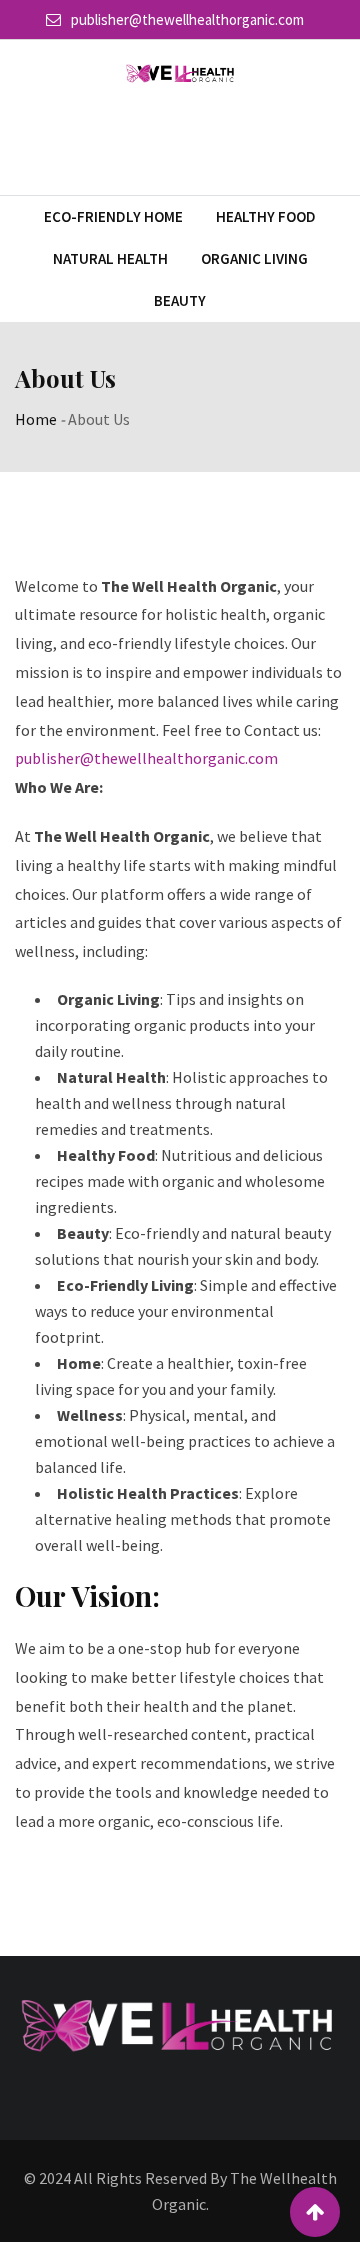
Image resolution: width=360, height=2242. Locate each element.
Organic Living (254, 258)
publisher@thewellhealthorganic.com (187, 19)
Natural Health (110, 258)
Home (36, 419)
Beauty (180, 300)
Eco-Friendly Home (113, 216)
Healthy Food (266, 216)
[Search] (336, 139)
